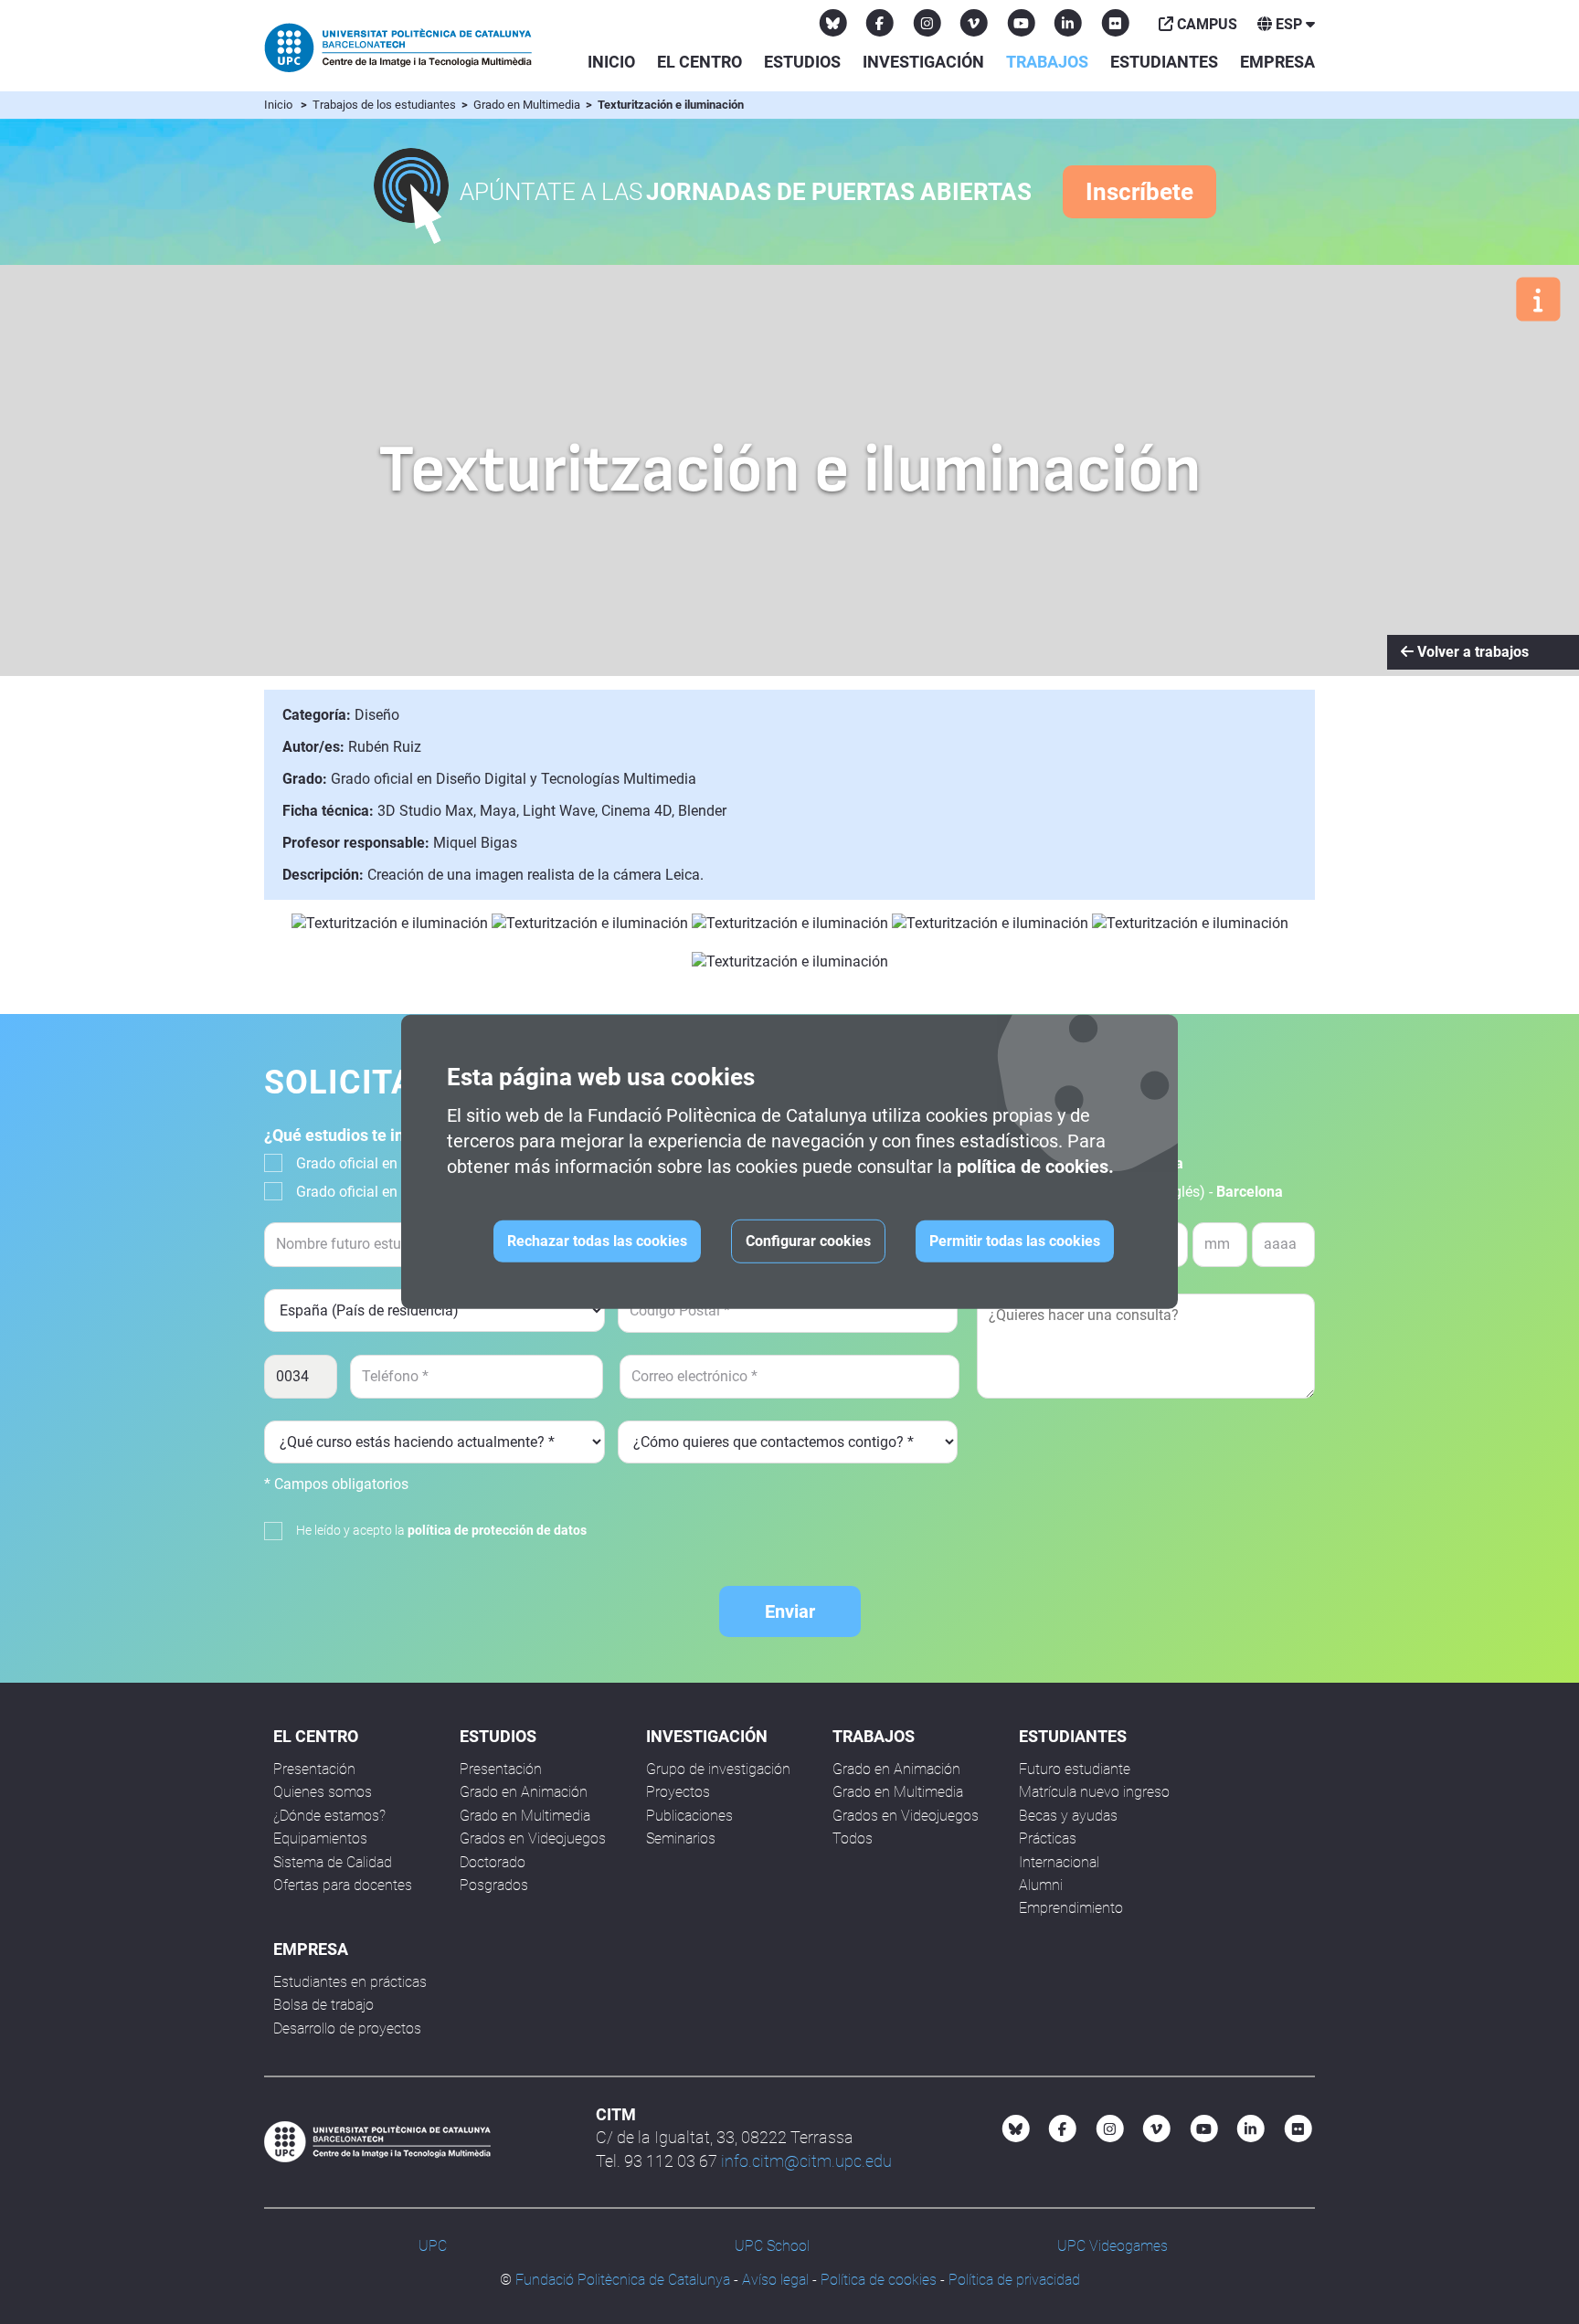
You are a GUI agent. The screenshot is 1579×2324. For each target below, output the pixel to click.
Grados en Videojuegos (533, 1838)
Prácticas (1048, 1838)
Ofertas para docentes (343, 1885)
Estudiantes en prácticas (350, 1982)
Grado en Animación (524, 1792)
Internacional (1059, 1862)
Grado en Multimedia (528, 105)
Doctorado (493, 1862)
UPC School (772, 2246)
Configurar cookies (808, 1241)
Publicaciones (689, 1816)
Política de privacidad (1014, 2280)
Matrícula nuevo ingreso (1094, 1792)
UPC (433, 2246)
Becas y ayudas (1068, 1816)
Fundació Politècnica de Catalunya (623, 2280)
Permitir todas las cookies (1015, 1241)
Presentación (314, 1769)
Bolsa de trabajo (323, 2005)
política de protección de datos (497, 1530)
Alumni (1041, 1885)
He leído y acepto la (441, 1530)
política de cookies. (1035, 1167)
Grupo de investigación (718, 1769)
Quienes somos (323, 1792)
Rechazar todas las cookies (597, 1241)
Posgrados (494, 1885)
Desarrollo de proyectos (347, 2028)
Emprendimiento (1071, 1908)
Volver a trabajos (1471, 652)
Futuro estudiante (1075, 1769)
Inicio (611, 62)
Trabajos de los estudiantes (386, 105)
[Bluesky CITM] (833, 23)
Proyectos (678, 1792)
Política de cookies (879, 2280)
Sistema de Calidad (333, 1862)
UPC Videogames (1113, 2246)
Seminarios (681, 1838)
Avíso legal (775, 2280)
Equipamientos (320, 1838)
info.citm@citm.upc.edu (806, 2161)
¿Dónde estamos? (329, 1816)
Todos (853, 1838)
